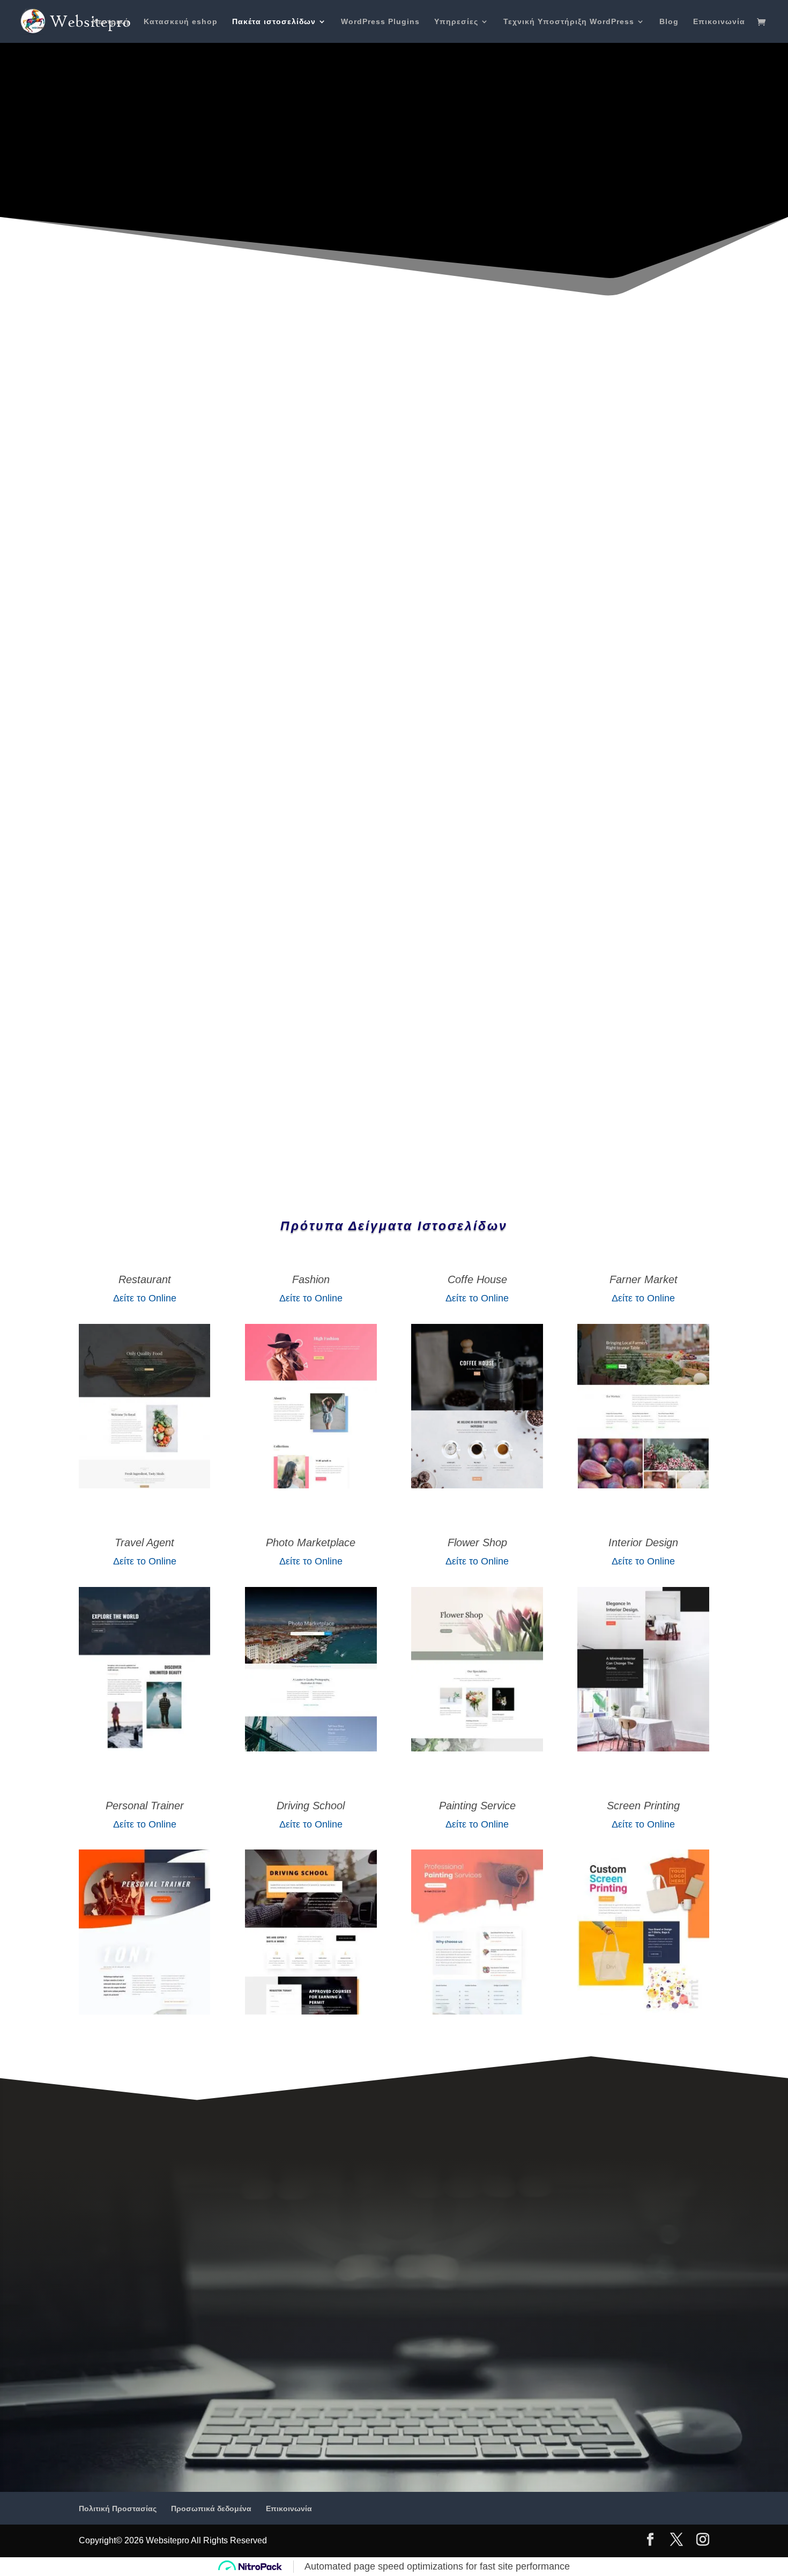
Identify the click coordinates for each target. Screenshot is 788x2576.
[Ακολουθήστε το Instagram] (263, 1100)
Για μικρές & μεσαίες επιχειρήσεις (390, 230)
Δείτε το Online (145, 1298)
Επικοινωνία (719, 22)
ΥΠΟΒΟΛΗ (318, 1063)
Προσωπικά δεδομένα (211, 2508)
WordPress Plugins (380, 22)
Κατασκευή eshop (181, 22)
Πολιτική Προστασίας (118, 2508)
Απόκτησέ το (552, 670)
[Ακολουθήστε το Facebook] (156, 1100)
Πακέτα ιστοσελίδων (274, 22)
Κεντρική (111, 22)
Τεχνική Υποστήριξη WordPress (569, 22)
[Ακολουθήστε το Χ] (210, 1100)
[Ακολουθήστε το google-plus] (317, 1100)
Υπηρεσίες (456, 22)
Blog (669, 22)
